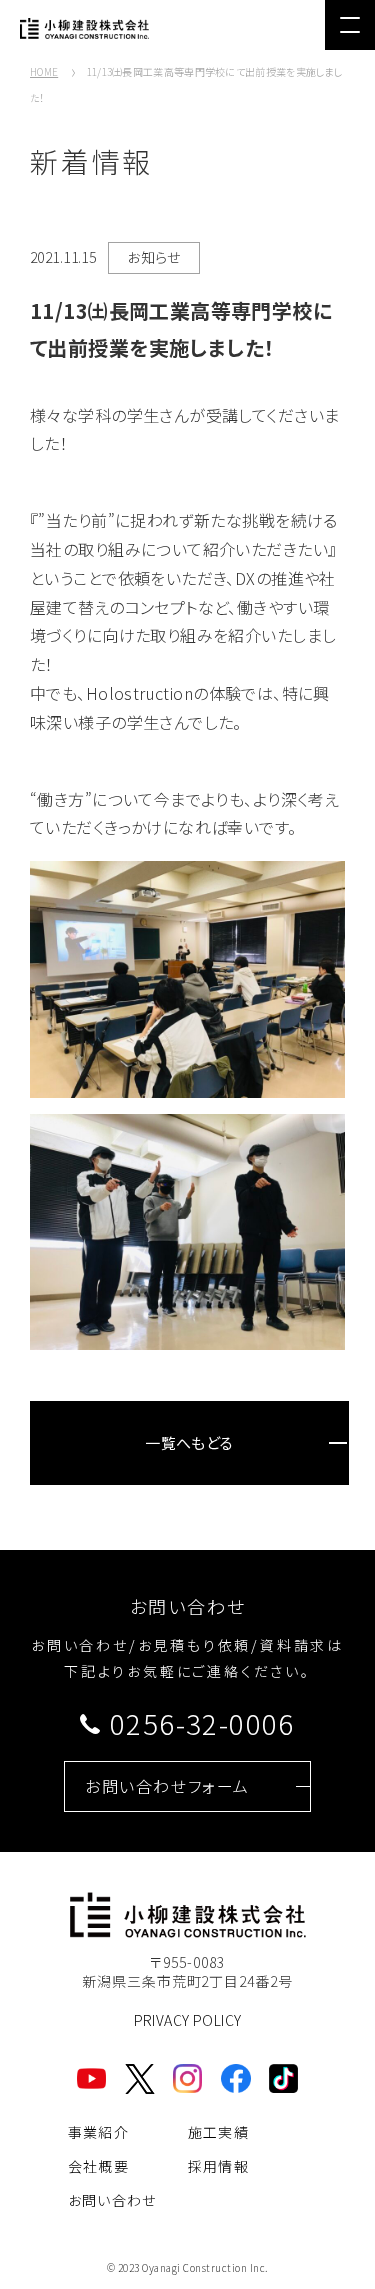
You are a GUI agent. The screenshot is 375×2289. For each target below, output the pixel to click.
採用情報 (219, 2166)
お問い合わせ (112, 2200)
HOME (44, 71)
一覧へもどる (189, 1442)
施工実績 (219, 2132)
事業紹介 (99, 2132)
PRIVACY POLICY (188, 2020)
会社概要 (99, 2166)
